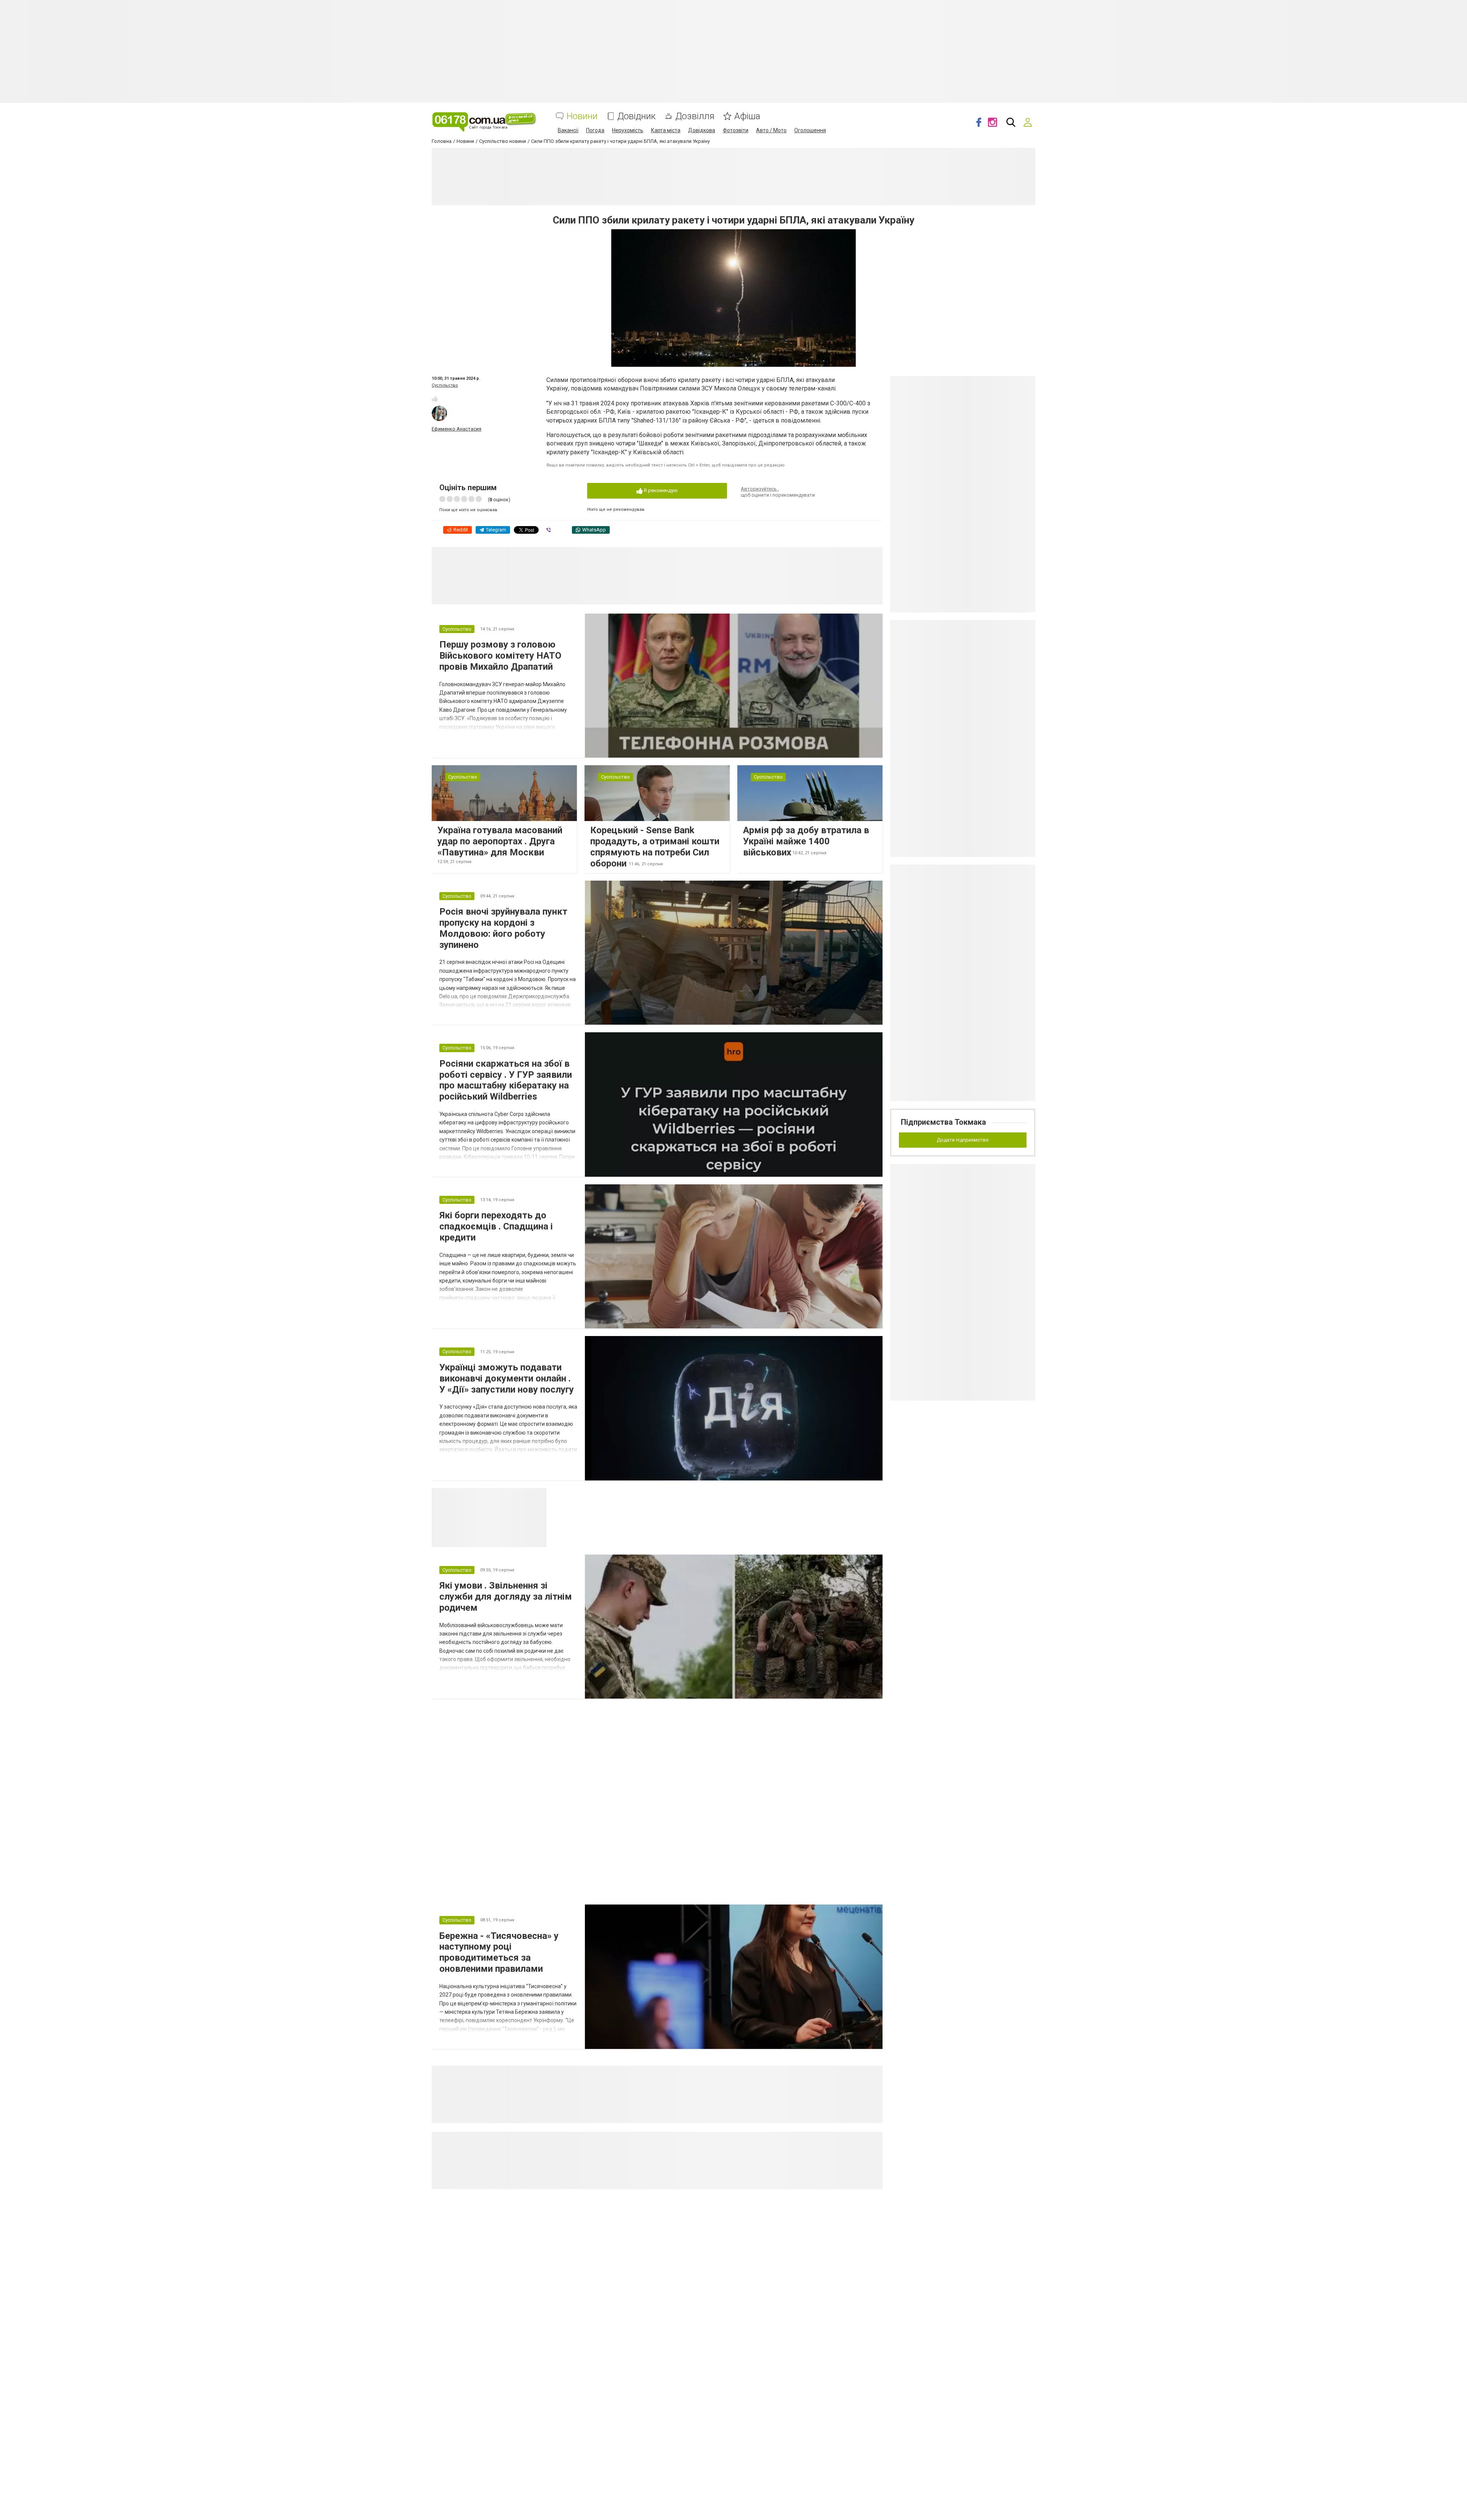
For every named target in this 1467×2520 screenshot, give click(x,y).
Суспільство (445, 385)
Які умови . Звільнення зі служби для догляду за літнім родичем (506, 1597)
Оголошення (810, 130)
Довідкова (702, 130)
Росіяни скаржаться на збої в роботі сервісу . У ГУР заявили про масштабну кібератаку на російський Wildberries (506, 1080)
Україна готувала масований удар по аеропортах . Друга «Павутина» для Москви (500, 841)
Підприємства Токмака (943, 1122)
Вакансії (568, 130)
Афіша (747, 116)
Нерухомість (628, 130)
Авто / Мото (771, 130)
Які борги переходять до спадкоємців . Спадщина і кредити (496, 1226)
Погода (595, 130)
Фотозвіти (736, 130)
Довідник (636, 116)
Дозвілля (695, 116)
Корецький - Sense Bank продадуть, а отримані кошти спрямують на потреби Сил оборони (655, 847)
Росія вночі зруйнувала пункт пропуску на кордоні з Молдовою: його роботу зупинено (503, 928)
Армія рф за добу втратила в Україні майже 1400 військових (806, 841)
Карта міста (666, 130)
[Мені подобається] (435, 399)
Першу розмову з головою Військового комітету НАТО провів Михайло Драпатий (500, 656)
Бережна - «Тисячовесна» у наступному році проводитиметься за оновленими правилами (499, 1952)
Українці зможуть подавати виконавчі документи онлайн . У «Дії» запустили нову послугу (507, 1378)
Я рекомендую (660, 490)
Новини (582, 116)
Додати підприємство (963, 1140)
